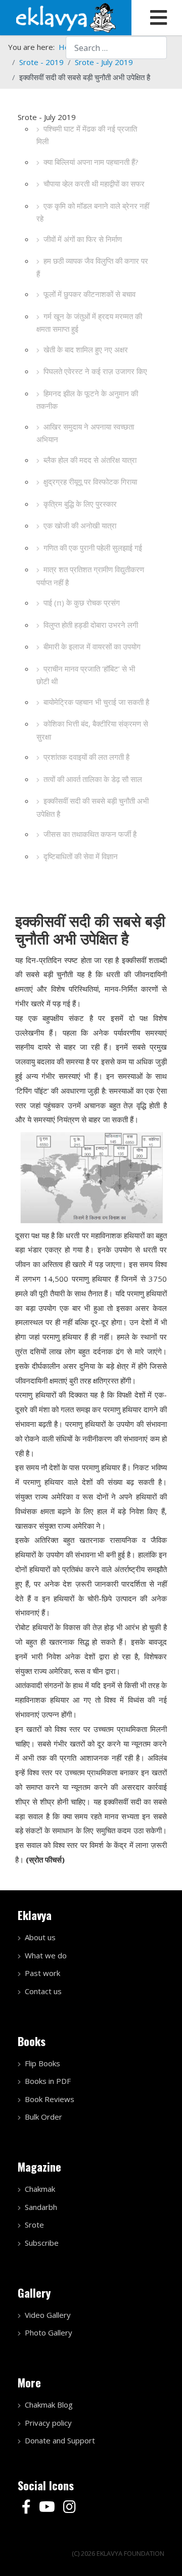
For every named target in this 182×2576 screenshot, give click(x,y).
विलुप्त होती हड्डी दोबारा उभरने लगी (91, 625)
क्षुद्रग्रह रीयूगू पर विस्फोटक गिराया (90, 482)
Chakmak (40, 2189)
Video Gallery (48, 2315)
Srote (34, 2225)
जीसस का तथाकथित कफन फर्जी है (90, 834)
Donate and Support (60, 2440)
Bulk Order (43, 2117)
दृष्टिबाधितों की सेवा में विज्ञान (81, 856)
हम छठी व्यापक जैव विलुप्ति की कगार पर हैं (92, 267)
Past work (42, 1973)
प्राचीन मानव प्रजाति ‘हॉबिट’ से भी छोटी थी (86, 675)
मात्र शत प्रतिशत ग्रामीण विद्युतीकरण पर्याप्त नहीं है (90, 576)
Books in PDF (48, 2081)
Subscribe (42, 2243)
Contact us (43, 1991)
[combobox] (116, 48)
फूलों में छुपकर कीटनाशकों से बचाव (89, 294)
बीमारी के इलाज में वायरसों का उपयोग (92, 646)
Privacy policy (48, 2423)
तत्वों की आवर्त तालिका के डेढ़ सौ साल (93, 779)
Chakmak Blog (49, 2405)
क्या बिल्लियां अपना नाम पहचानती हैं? (91, 162)
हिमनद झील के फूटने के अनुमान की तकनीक (87, 400)
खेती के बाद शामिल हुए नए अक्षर (86, 349)
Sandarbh (41, 2207)
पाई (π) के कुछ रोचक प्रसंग (82, 603)
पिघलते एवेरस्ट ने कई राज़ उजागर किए (95, 371)
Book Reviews (50, 2099)
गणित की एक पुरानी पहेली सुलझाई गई (93, 548)
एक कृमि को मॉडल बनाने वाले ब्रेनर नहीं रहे (93, 212)
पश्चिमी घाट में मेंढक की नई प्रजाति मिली (87, 135)
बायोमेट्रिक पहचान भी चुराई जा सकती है (96, 702)
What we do (46, 1955)
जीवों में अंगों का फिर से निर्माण (83, 239)
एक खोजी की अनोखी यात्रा (80, 525)
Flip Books (42, 2063)
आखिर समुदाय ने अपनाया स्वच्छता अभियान (85, 433)
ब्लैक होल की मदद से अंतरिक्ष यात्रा (90, 460)
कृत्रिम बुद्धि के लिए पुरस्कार (80, 504)
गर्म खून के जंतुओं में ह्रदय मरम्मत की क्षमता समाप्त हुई (89, 323)
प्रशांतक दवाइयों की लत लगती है (86, 757)
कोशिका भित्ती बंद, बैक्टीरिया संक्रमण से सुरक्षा (92, 730)
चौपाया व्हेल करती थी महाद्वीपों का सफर (94, 184)
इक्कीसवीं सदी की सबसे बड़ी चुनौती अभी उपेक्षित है (93, 807)
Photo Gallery (49, 2332)
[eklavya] (66, 17)
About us (40, 1937)
